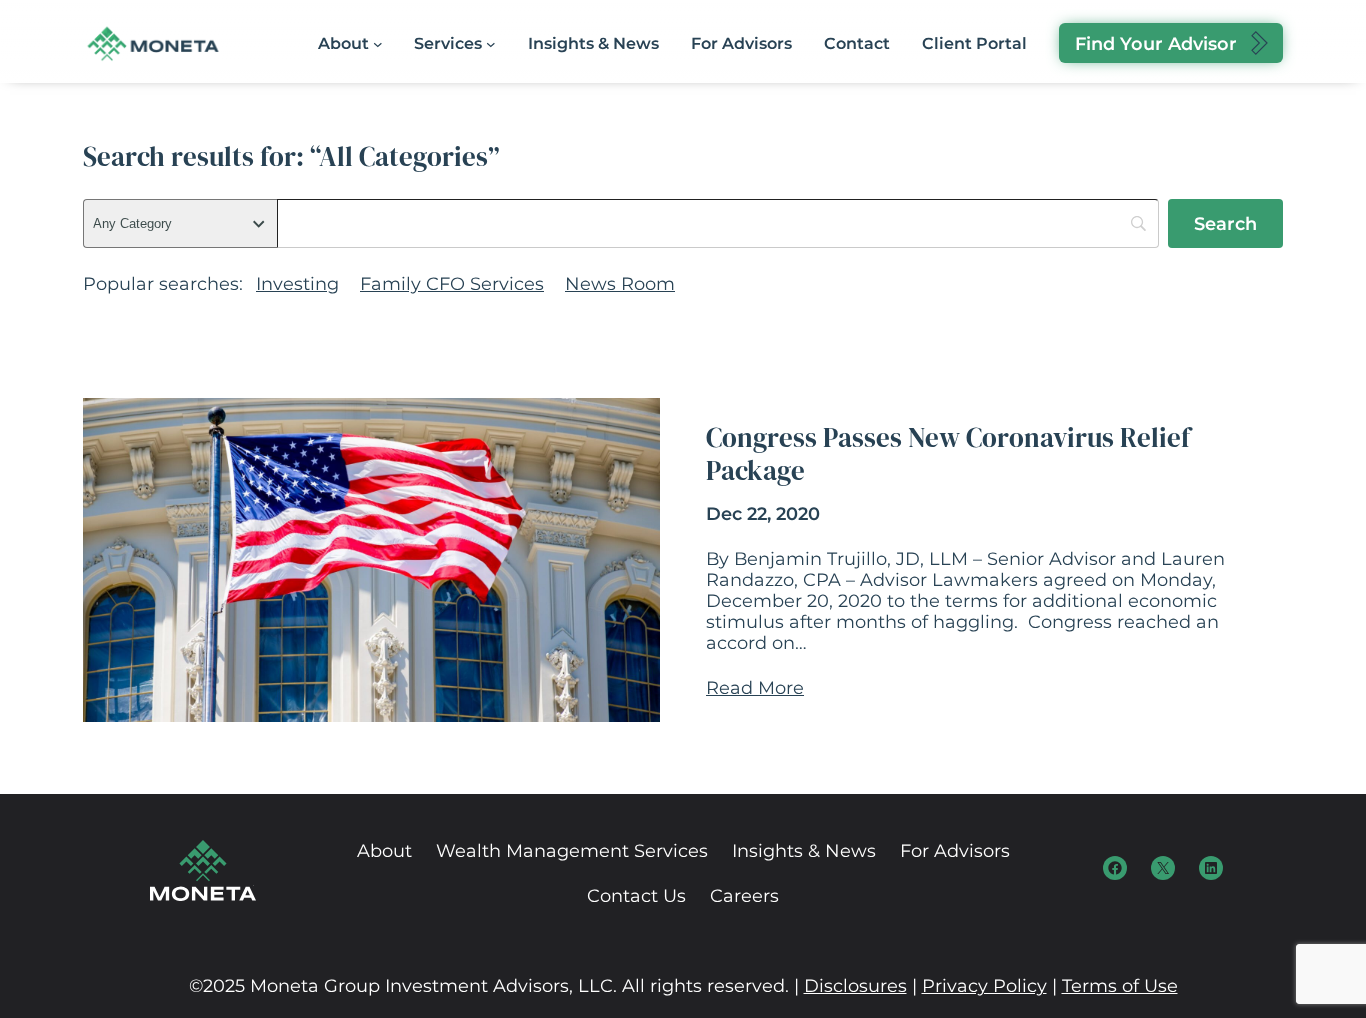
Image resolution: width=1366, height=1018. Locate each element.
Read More (755, 687)
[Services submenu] (491, 44)
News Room (620, 283)
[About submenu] (378, 44)
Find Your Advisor (1156, 43)
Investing (297, 283)
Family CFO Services (452, 283)
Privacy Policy (984, 985)
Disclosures (855, 985)
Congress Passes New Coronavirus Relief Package (948, 454)
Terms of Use (1120, 985)
